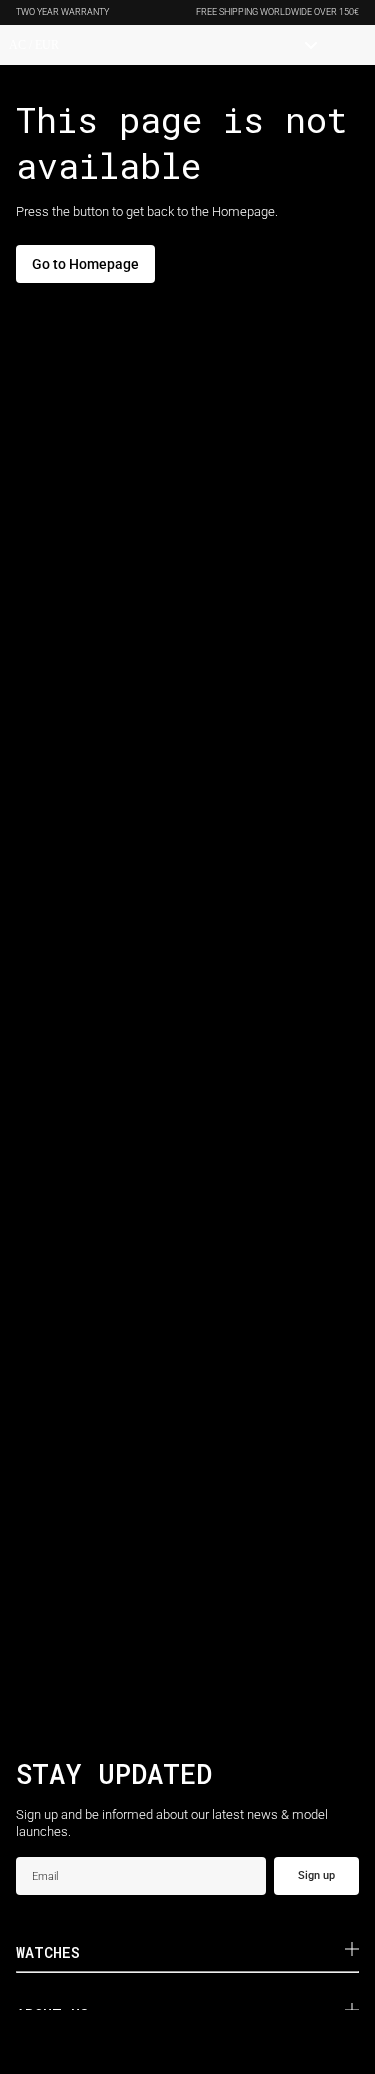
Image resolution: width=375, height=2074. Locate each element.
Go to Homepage (85, 264)
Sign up (316, 1875)
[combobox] (163, 45)
